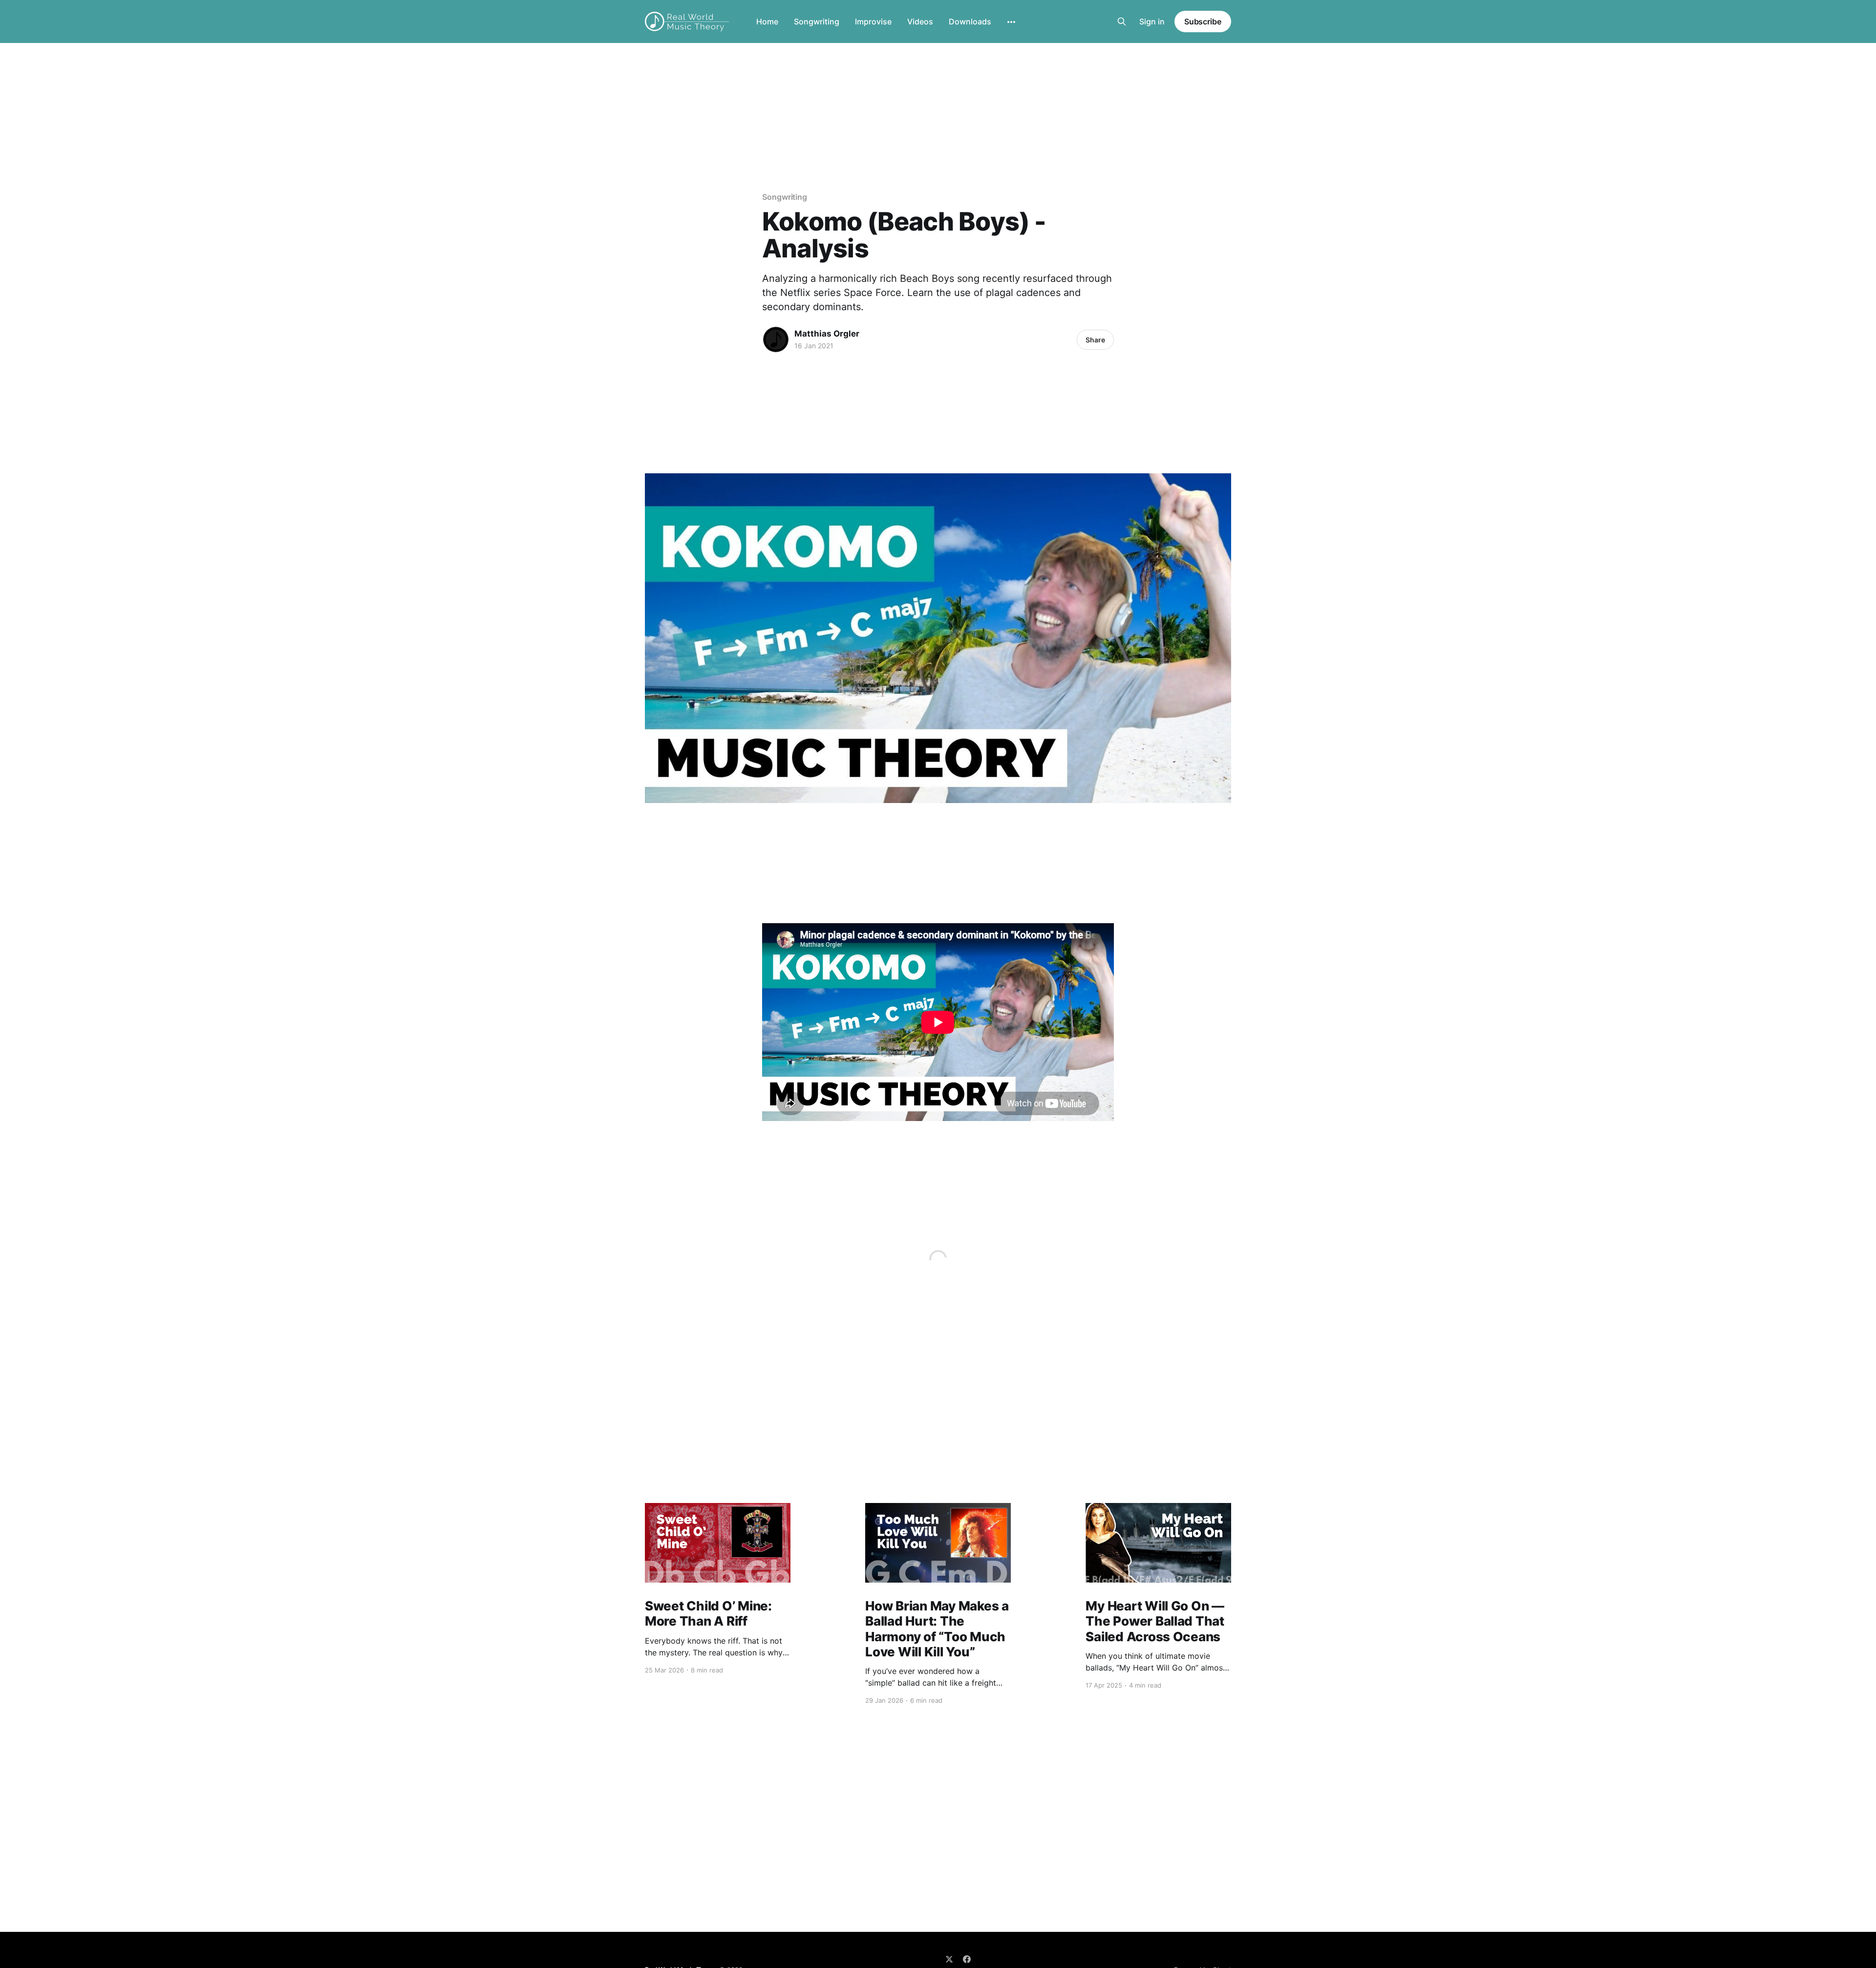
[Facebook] (967, 1959)
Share (1095, 340)
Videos (920, 21)
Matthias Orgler (827, 334)
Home (767, 21)
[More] (1011, 22)
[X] (949, 1959)
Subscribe (1203, 21)
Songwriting (817, 21)
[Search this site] (1122, 21)
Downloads (970, 21)
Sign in (1152, 21)
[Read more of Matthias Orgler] (776, 339)
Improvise (873, 21)
